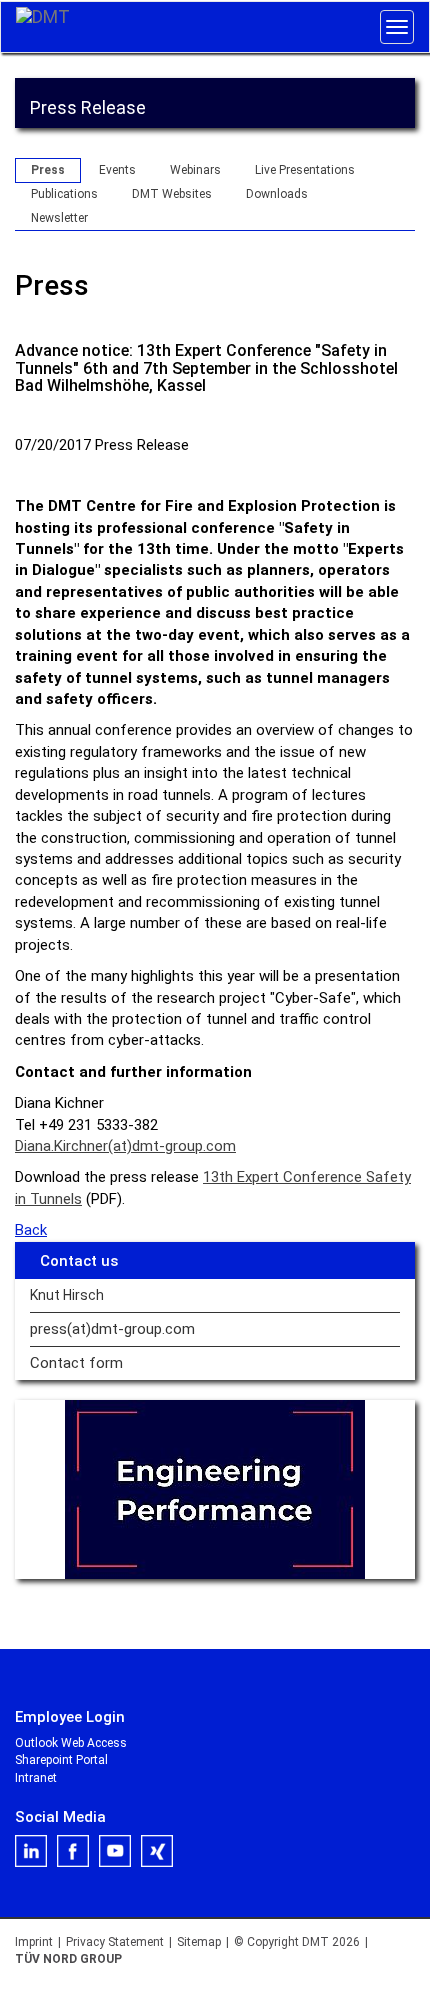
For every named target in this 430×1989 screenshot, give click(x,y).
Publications (64, 194)
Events (117, 170)
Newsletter (59, 218)
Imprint (34, 1942)
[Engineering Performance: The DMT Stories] (215, 1489)
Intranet (36, 1778)
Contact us (79, 1261)
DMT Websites (172, 194)
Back (31, 1230)
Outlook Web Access (71, 1743)
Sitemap (199, 1942)
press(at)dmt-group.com (112, 1329)
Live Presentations (305, 170)
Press (48, 170)
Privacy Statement (115, 1942)
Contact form (76, 1363)
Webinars (195, 170)
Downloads (277, 194)
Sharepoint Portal (61, 1760)
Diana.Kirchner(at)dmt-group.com (125, 1146)
